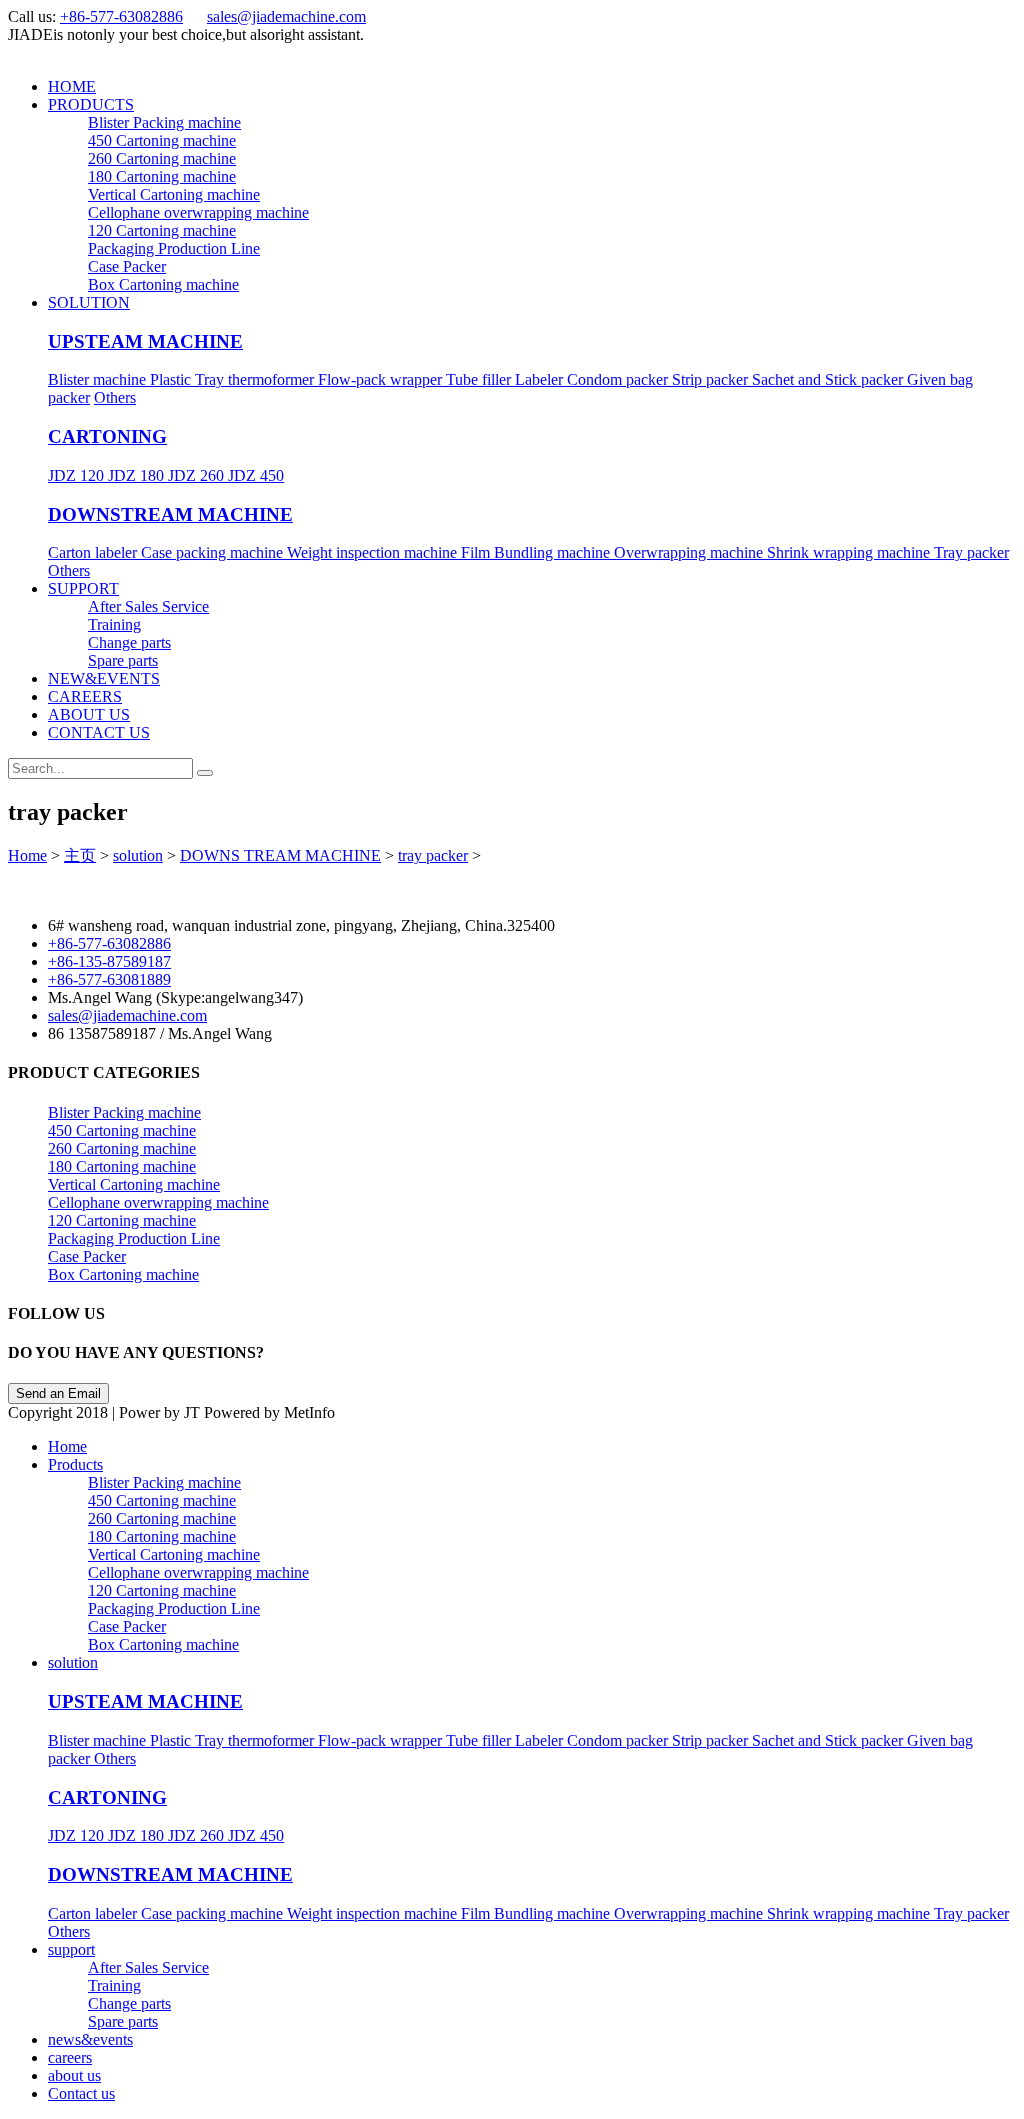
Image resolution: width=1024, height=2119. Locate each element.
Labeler (541, 379)
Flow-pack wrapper (382, 379)
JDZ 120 (78, 475)
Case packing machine (214, 552)
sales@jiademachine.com (286, 16)
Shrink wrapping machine (850, 552)
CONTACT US (99, 732)
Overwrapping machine (690, 552)
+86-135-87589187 (109, 961)
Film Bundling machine (537, 552)
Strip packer (712, 379)
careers (70, 2057)
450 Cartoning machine (162, 140)
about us (74, 2075)
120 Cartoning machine (162, 230)
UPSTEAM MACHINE (145, 341)
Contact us (81, 2093)
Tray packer (971, 552)
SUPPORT (83, 588)
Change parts (129, 642)
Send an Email (58, 1393)
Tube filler (480, 379)
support (71, 1949)
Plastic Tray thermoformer (234, 379)
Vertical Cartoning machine (174, 194)
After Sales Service (148, 606)
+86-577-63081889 (109, 979)
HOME (72, 86)
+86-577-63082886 (121, 16)
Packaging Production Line (174, 248)
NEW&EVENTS (104, 678)
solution (138, 855)
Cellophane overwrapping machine (198, 212)
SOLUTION (89, 302)
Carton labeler (94, 552)
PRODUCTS (91, 104)
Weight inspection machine (374, 552)
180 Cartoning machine (162, 176)
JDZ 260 (198, 475)
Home (27, 855)
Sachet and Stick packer (829, 379)
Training (114, 624)
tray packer (433, 855)
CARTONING (107, 436)
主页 (80, 855)
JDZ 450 (256, 475)
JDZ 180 (138, 475)
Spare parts (123, 660)
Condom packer (619, 379)
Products (75, 1464)
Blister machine (99, 379)
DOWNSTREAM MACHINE (170, 514)
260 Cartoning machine (162, 158)
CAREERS (85, 696)
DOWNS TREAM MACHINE (280, 855)
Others (115, 397)
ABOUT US (89, 714)
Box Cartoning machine (163, 284)
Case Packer (127, 266)
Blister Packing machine (164, 122)
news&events (90, 2039)
